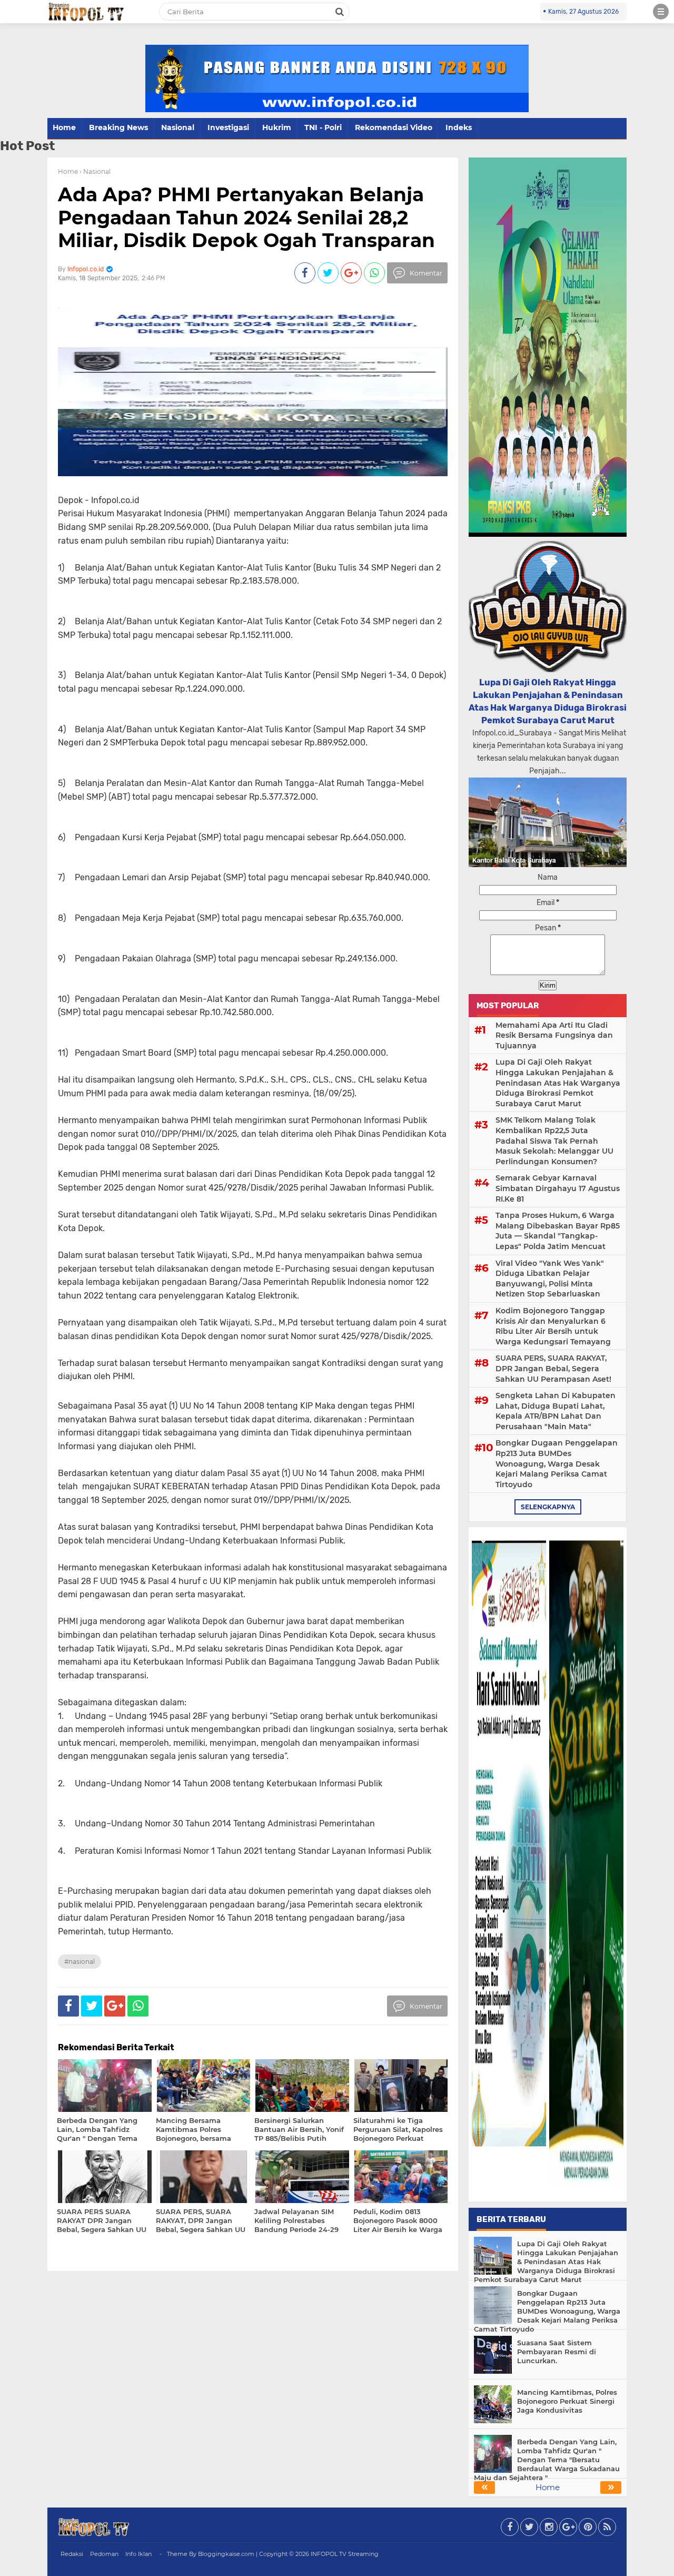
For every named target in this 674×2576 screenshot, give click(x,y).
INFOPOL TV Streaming (345, 2554)
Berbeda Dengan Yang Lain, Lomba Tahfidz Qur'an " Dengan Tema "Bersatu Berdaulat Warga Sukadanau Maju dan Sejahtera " (547, 2460)
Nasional (178, 127)
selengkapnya (548, 1507)
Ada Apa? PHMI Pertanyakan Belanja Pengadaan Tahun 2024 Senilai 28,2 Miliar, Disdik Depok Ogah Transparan (246, 217)
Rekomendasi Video (394, 127)
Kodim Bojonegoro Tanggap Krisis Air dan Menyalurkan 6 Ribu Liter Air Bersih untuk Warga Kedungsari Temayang (553, 1326)
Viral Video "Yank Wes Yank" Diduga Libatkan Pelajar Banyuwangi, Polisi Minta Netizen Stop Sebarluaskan (550, 1279)
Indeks (459, 127)
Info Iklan (138, 2554)
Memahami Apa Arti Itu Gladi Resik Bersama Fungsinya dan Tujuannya (554, 1035)
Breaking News (118, 127)
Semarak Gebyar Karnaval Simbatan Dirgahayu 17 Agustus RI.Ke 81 (558, 1188)
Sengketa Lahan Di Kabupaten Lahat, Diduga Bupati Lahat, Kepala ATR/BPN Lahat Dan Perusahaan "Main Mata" (556, 1411)
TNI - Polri (323, 127)
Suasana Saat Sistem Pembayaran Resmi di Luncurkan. (557, 2352)
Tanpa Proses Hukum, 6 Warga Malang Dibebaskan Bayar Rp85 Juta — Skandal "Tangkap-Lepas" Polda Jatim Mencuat (558, 1231)
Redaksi (72, 2554)
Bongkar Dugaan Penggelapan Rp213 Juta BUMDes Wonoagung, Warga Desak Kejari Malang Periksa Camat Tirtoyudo (557, 1463)
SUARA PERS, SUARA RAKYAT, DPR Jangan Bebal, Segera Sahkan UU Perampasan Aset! (553, 1368)
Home (64, 127)
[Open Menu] (661, 12)
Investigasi (228, 127)
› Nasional (95, 171)
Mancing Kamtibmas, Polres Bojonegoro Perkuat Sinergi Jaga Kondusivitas (567, 2401)
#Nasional (80, 1962)
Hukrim (277, 127)
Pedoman (104, 2554)
